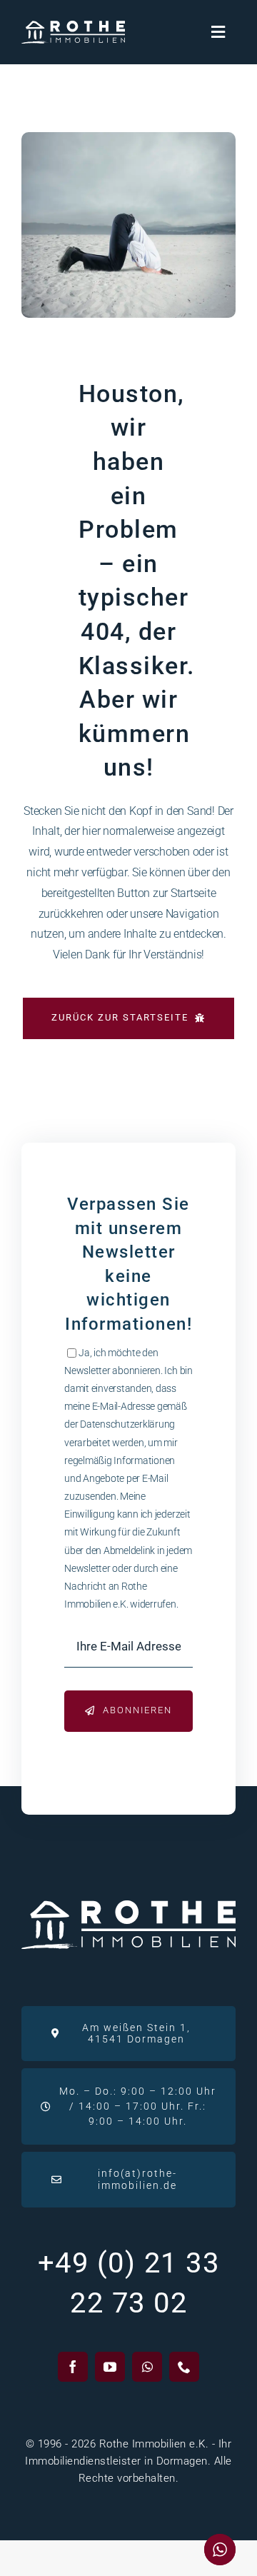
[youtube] (110, 2367)
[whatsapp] (147, 2367)
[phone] (184, 2367)
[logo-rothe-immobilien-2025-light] (73, 26)
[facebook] (73, 2367)
